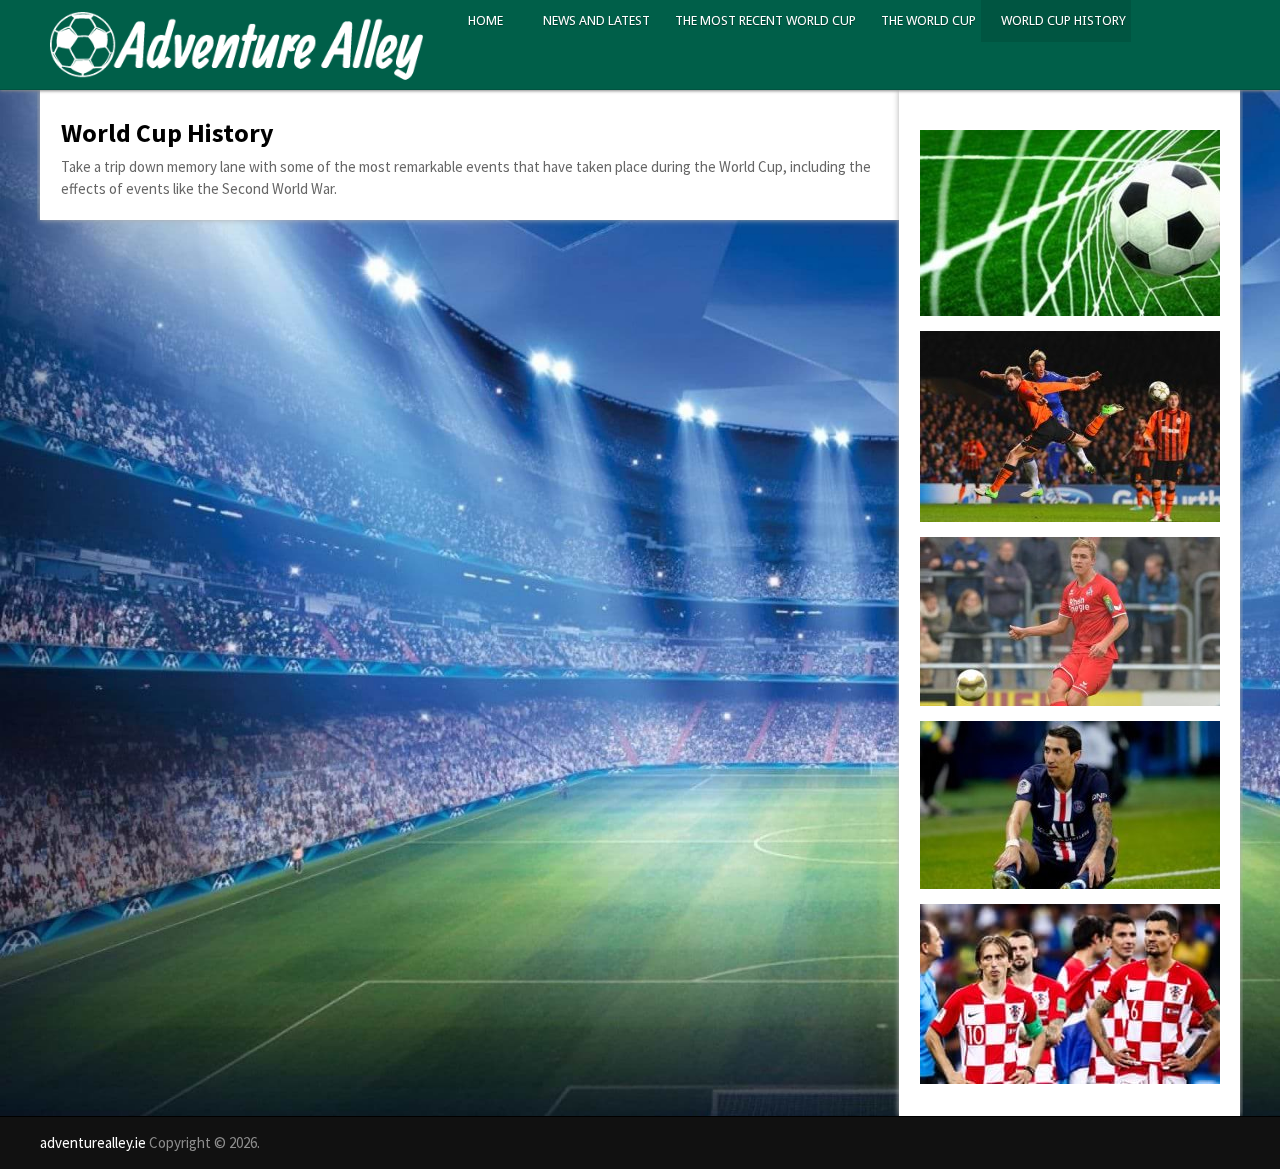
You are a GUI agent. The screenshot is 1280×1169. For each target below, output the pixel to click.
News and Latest (596, 20)
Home (485, 20)
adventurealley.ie (93, 1142)
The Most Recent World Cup (765, 20)
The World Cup (928, 20)
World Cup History (1063, 20)
